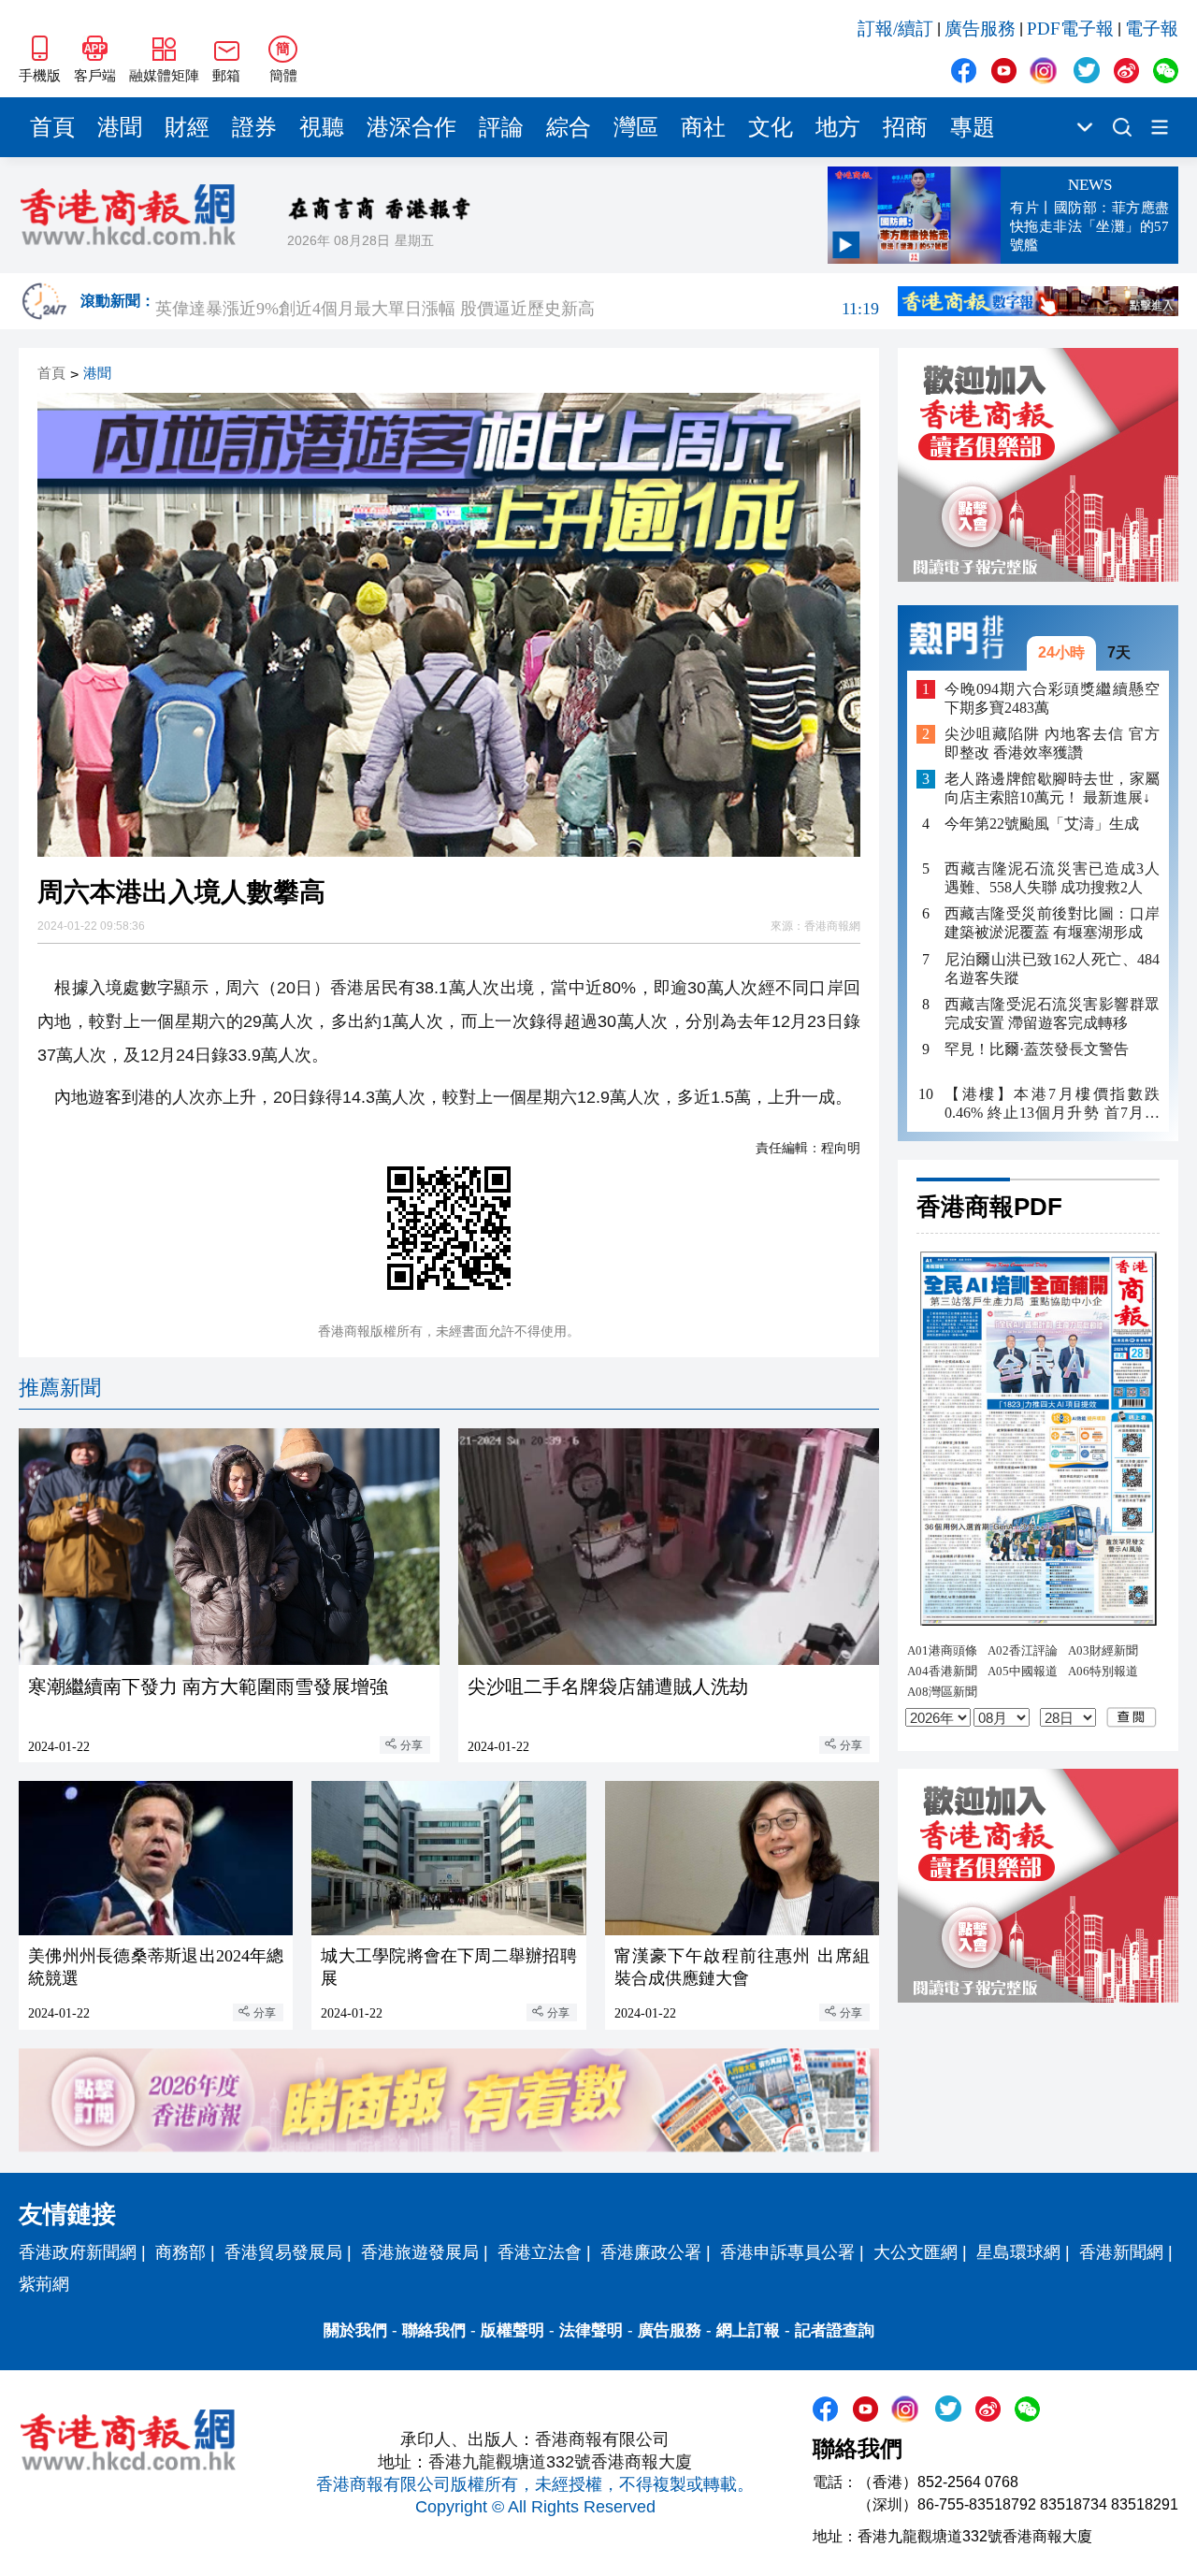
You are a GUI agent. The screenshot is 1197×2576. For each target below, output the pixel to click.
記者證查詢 (835, 2330)
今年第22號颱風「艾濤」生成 (1042, 824)
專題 (973, 127)
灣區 (636, 127)
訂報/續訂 (895, 29)
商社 (703, 127)
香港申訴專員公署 (787, 2252)
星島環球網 (1018, 2252)
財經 (187, 127)
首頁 (52, 127)
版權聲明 (512, 2330)
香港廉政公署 (651, 2252)
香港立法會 (540, 2252)
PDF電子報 (1070, 29)
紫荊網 (44, 2284)
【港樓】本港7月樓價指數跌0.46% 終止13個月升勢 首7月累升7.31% (1052, 1103)
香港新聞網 (1121, 2252)
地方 (838, 127)
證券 (254, 127)
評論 (501, 127)
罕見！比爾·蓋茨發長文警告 (1037, 1048)
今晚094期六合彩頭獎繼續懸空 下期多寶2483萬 (1052, 697)
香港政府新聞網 (78, 2252)
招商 (905, 127)
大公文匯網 (916, 2252)
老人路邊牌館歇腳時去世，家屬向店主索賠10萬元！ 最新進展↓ (1052, 788)
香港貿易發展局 (283, 2252)
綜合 (569, 127)
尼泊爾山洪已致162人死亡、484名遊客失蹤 (1052, 968)
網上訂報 (748, 2330)
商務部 (180, 2252)
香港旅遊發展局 (420, 2252)
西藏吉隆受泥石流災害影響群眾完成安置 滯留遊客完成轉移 (1052, 1013)
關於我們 (355, 2330)
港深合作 (411, 127)
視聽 (322, 127)
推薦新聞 (60, 1388)
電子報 (1152, 29)
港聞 (120, 127)
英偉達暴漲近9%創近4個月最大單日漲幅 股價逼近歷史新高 (517, 301)
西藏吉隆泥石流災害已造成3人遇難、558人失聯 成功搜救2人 (1052, 878)
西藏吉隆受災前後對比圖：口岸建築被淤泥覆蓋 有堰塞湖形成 (1052, 923)
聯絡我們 (434, 2330)
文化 (771, 127)
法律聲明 (591, 2330)
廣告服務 (980, 29)
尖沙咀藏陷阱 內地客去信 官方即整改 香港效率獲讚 (1052, 743)
